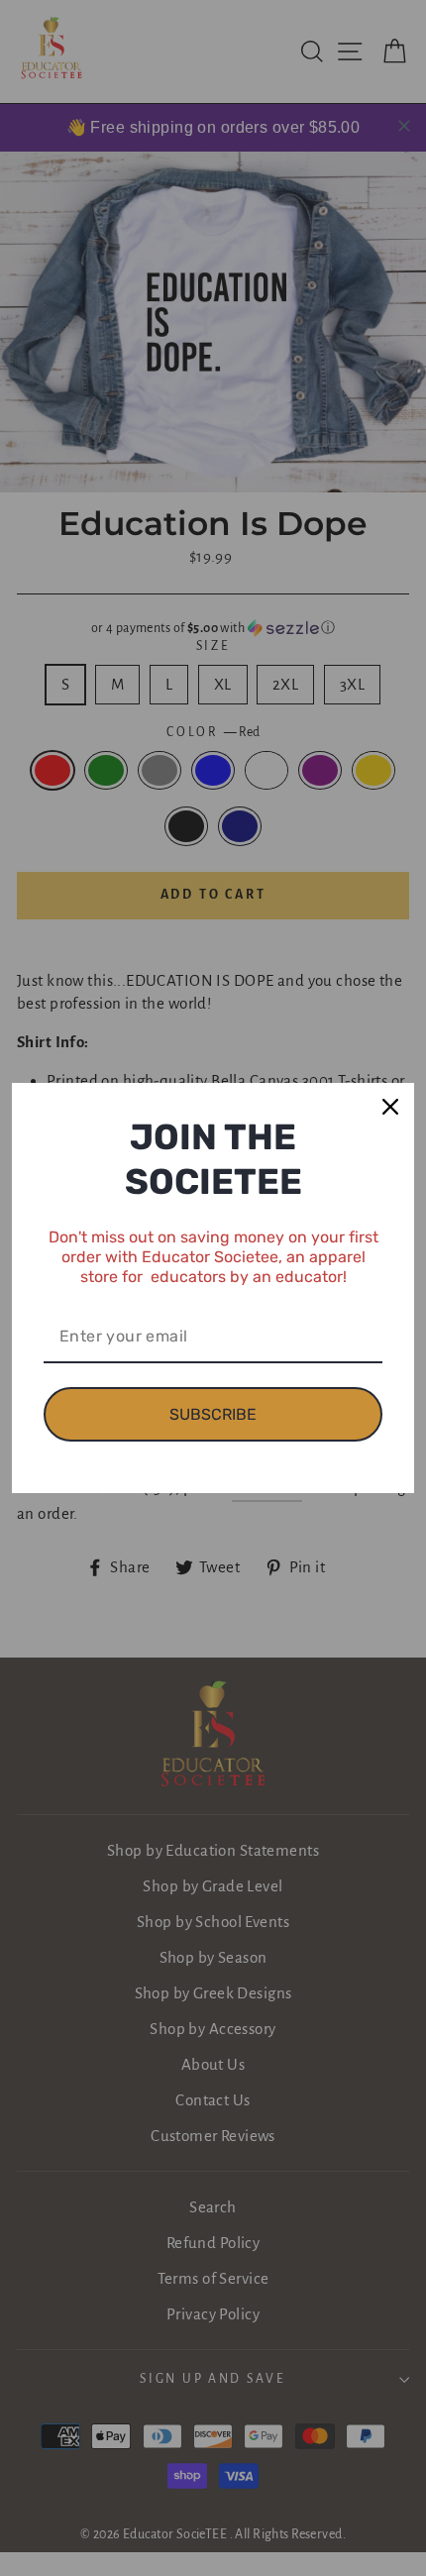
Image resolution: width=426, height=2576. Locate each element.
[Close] (390, 1107)
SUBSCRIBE (213, 1414)
